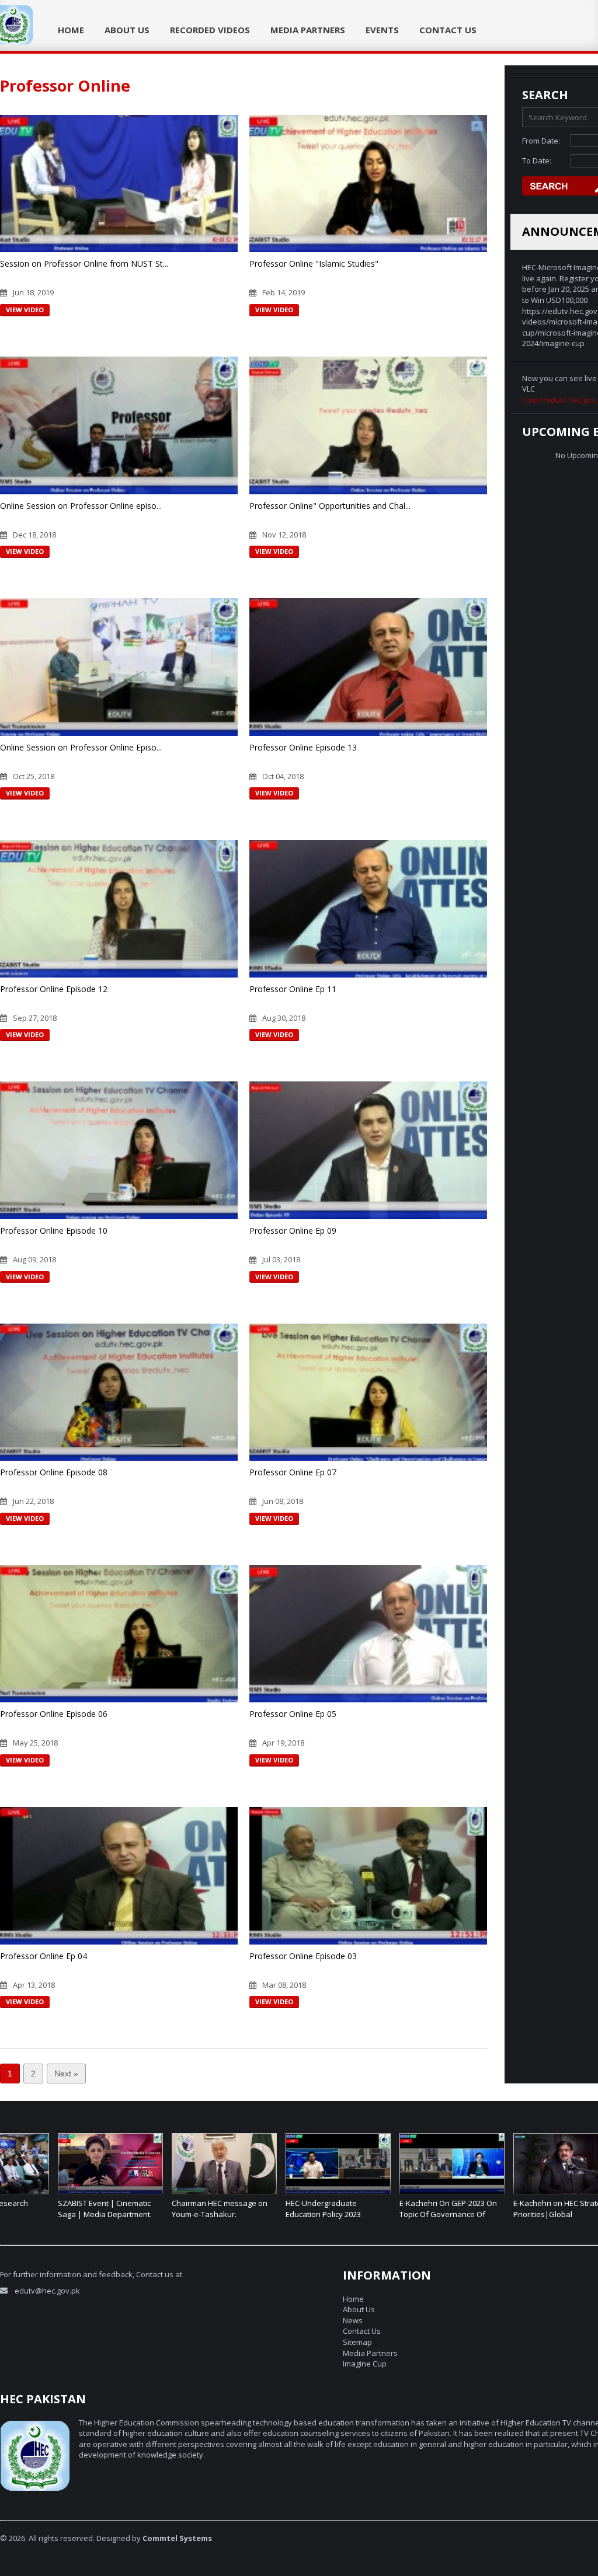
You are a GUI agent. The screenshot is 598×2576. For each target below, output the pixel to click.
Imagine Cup (365, 2364)
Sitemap (357, 2342)
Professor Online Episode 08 (54, 1472)
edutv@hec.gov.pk (47, 2291)
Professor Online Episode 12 (54, 989)
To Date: (537, 160)
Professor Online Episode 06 (54, 1714)
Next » (66, 2074)
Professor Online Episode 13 (303, 747)
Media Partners (308, 30)
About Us (127, 30)
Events (382, 30)
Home (71, 30)
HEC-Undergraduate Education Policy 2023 (265, 2209)
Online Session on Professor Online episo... (81, 506)
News (353, 2320)
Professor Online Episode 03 (303, 1956)
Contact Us (448, 30)
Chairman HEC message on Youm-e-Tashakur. (162, 2209)
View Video (25, 310)
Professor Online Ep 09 (293, 1231)
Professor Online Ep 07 (293, 1472)
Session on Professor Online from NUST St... (84, 263)
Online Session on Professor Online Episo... (81, 747)
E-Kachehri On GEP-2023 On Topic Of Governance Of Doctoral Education (390, 2214)
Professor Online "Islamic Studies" (314, 263)
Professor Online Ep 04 (44, 1956)
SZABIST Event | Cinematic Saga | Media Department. (47, 2209)
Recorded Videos (210, 30)
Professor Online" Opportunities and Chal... (330, 506)
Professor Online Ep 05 (293, 1714)
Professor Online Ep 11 (293, 989)
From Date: (541, 141)
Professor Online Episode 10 (54, 1231)
